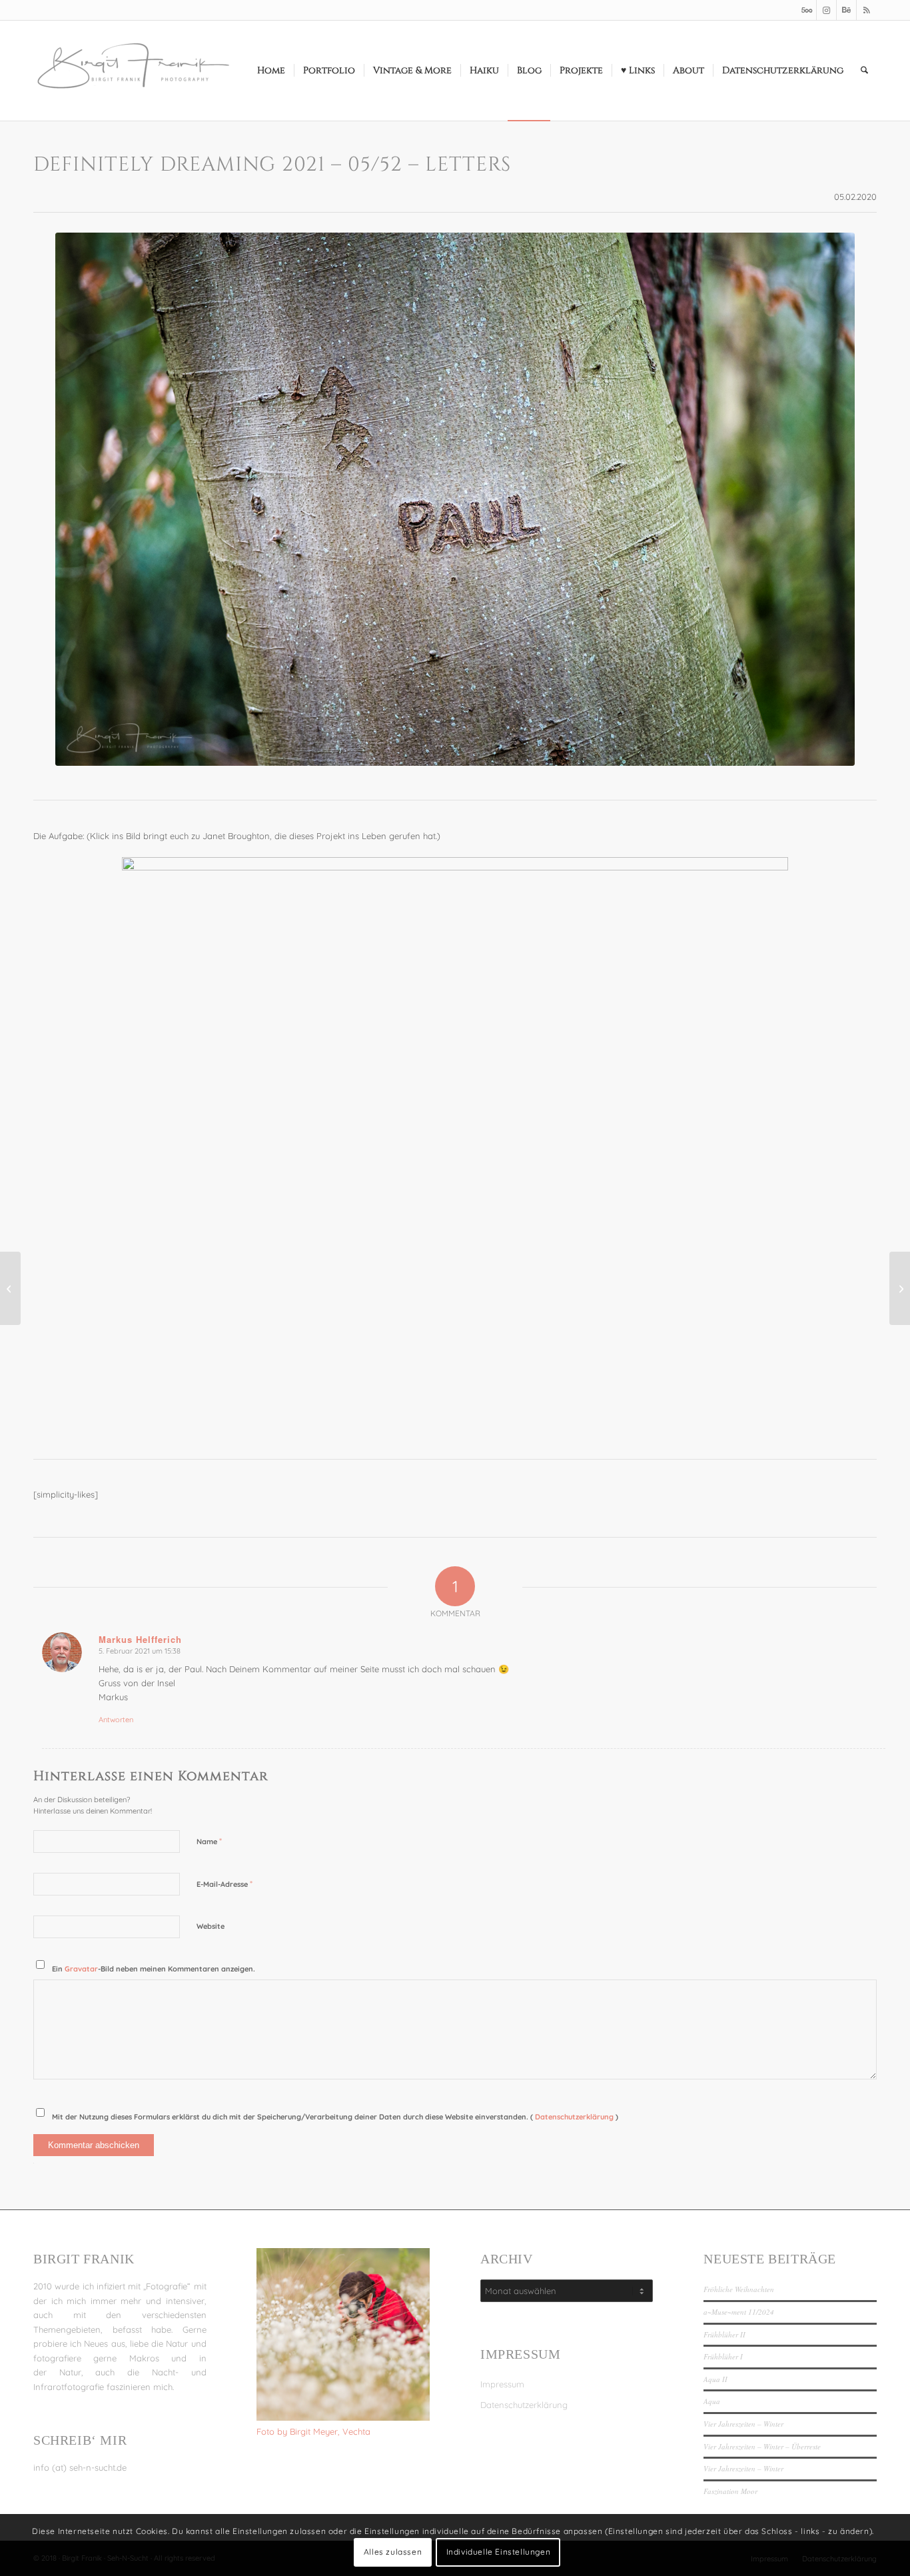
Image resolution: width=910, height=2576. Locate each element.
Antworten (116, 1720)
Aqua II (715, 2379)
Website (211, 1926)
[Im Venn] (10, 1288)
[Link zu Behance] (846, 10)
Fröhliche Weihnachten (739, 2289)
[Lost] (900, 1288)
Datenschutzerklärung (575, 2117)
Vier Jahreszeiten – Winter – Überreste (762, 2446)
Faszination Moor (730, 2491)
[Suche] (864, 71)
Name (209, 1841)
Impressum (502, 2384)
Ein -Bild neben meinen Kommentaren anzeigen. (154, 1969)
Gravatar (81, 1969)
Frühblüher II (724, 2334)
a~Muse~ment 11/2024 (739, 2312)
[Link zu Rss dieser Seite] (867, 10)
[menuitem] (271, 71)
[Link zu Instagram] (826, 10)
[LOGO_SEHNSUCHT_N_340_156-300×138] (133, 71)
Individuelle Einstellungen (499, 2552)
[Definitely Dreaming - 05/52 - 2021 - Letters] (455, 499)
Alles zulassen (393, 2552)
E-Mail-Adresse (225, 1884)
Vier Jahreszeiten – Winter (743, 2424)
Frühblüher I (723, 2356)
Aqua (712, 2401)
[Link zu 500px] (806, 10)
